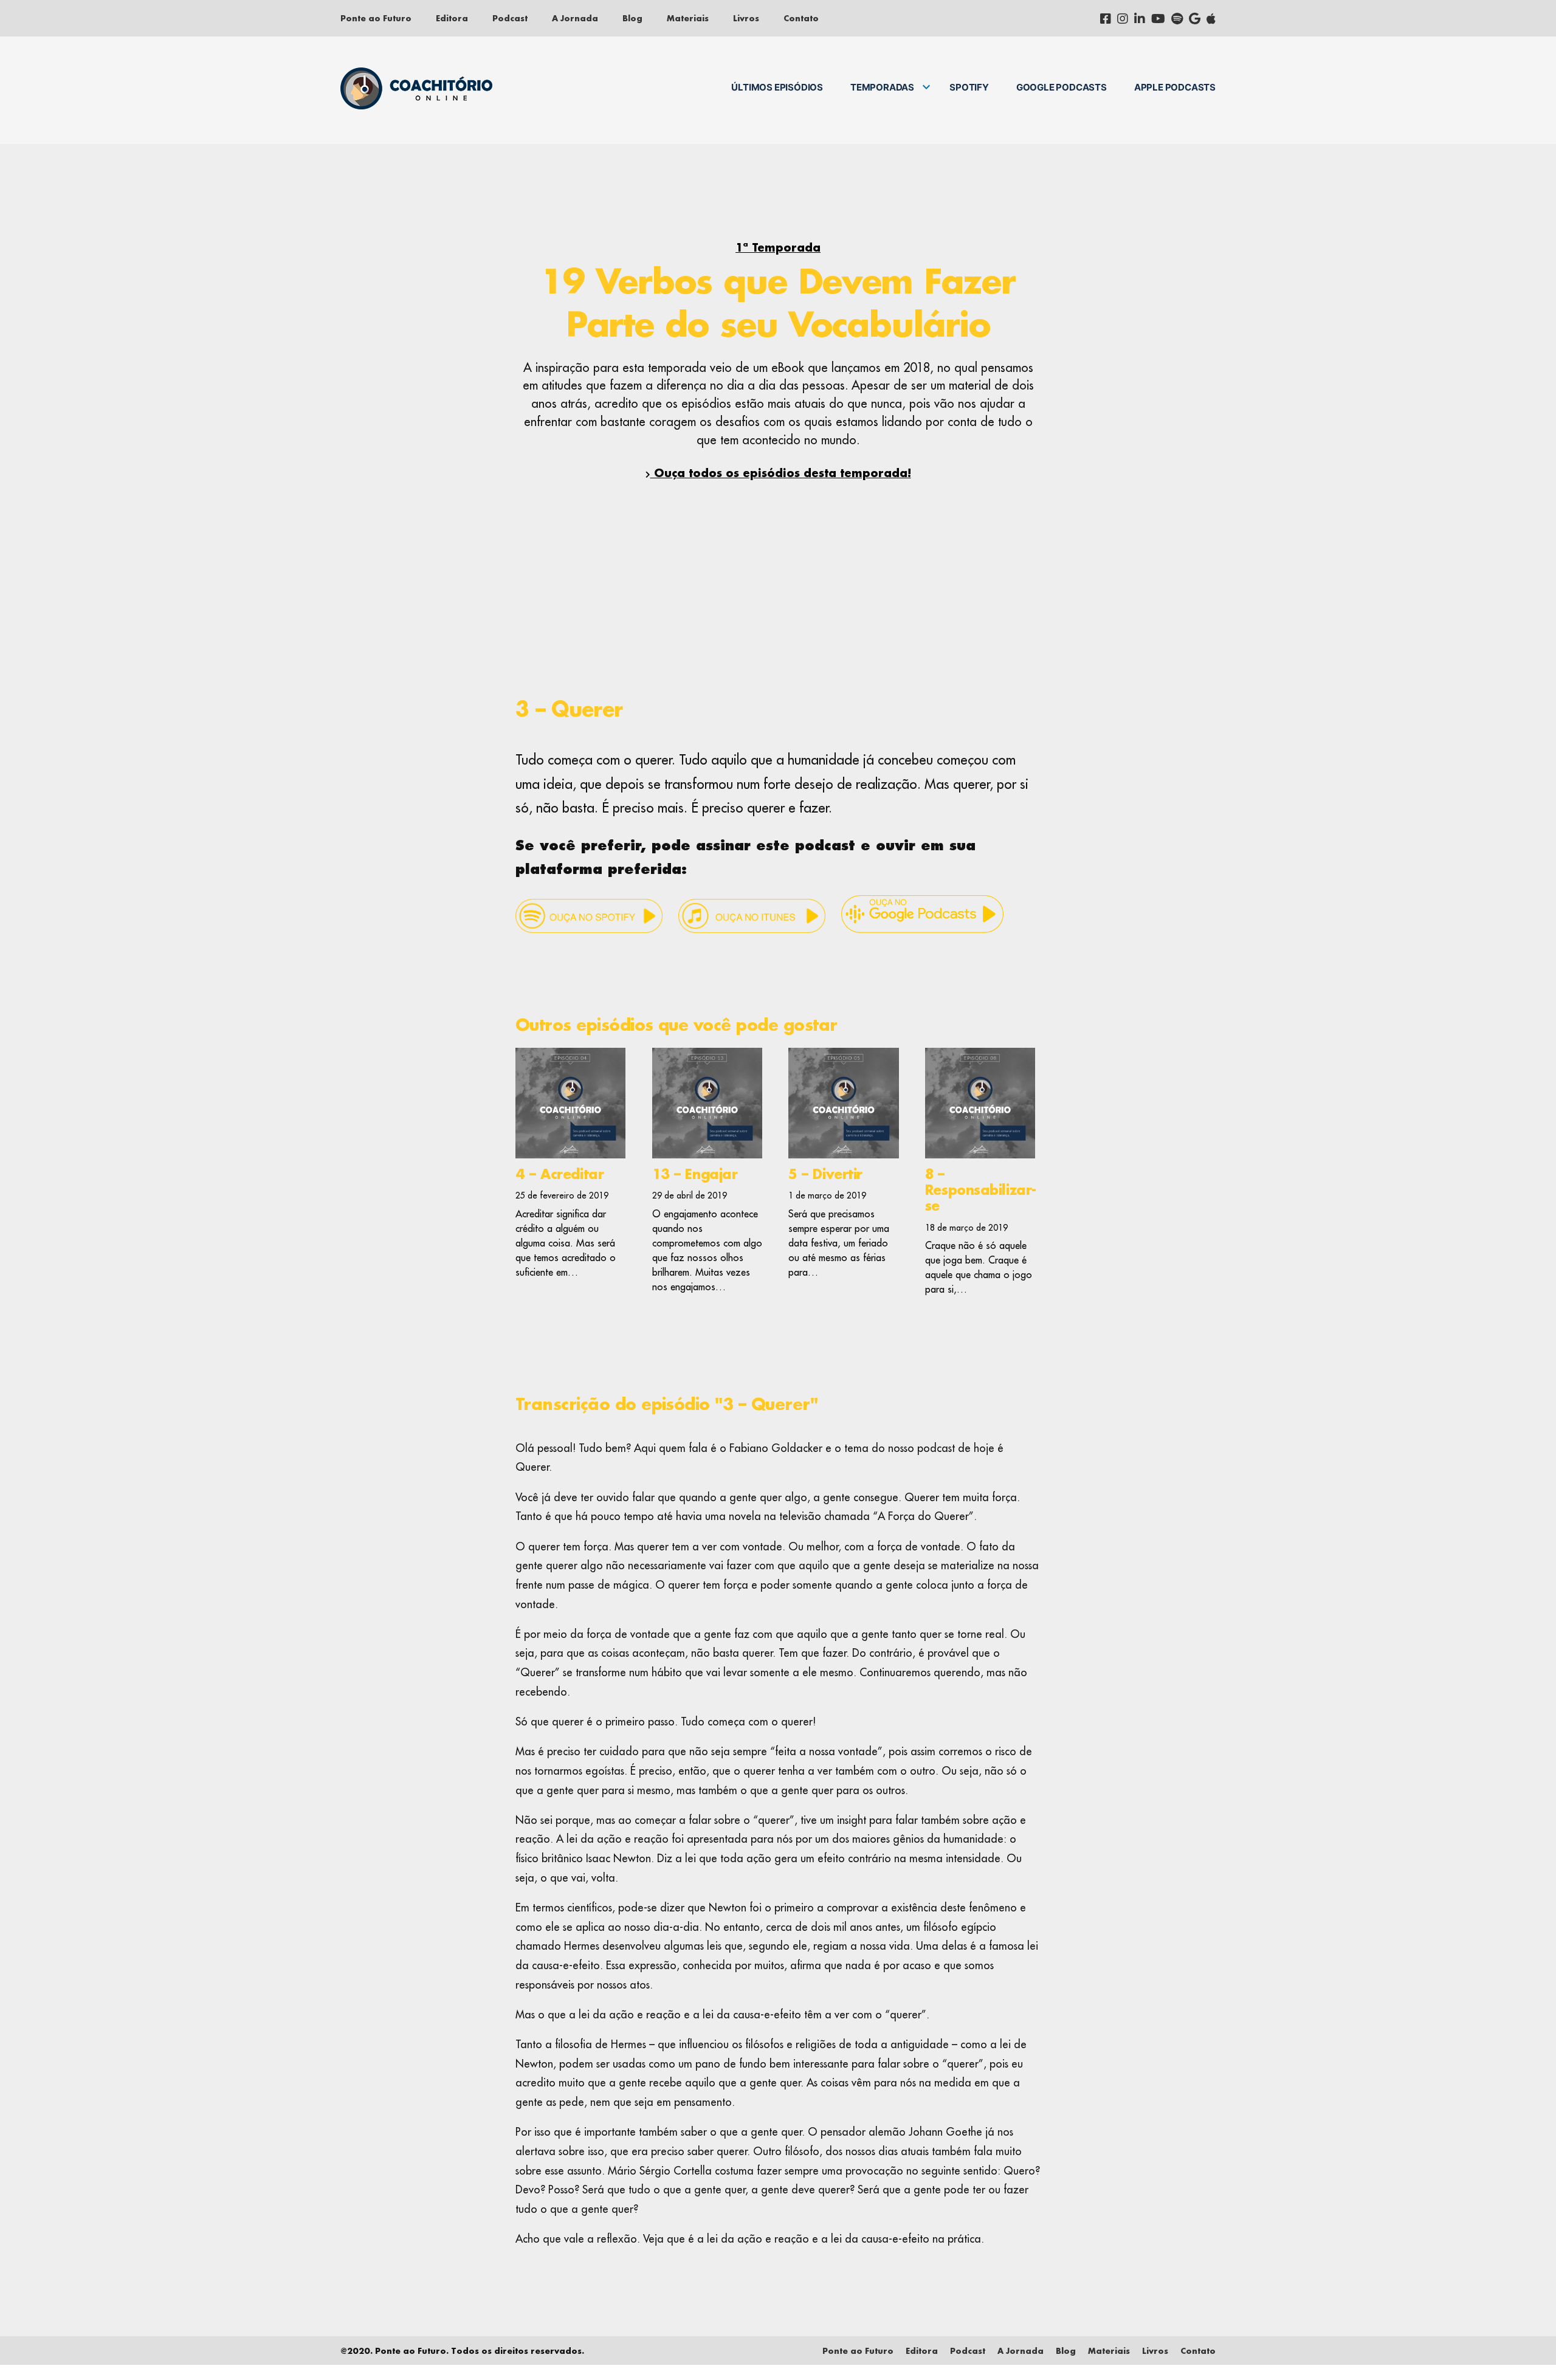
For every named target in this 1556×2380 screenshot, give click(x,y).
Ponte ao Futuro (376, 18)
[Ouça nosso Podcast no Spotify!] (1177, 18)
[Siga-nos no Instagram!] (1123, 18)
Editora (452, 18)
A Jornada (575, 18)
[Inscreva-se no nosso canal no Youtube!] (1158, 18)
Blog (632, 18)
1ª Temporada (778, 247)
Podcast (510, 18)
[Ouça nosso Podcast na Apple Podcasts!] (1211, 18)
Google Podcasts (1062, 87)
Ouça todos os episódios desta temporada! (781, 473)
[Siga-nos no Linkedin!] (1140, 18)
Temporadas (882, 87)
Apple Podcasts (1175, 87)
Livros (746, 18)
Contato (801, 18)
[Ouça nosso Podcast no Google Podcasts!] (1195, 18)
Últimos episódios (777, 87)
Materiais (688, 18)
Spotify (969, 87)
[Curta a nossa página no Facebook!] (1106, 18)
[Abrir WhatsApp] (1526, 2349)
